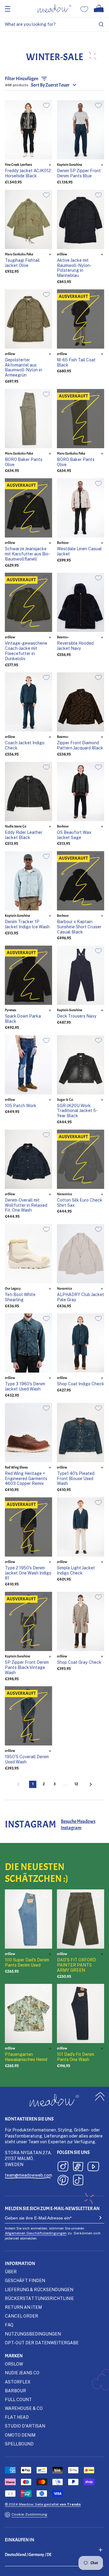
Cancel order (21, 2316)
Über (11, 2272)
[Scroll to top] (100, 2096)
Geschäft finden (25, 2280)
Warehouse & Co (24, 2408)
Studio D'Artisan (25, 2426)
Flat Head (17, 2417)
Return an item (23, 2307)
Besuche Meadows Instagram (78, 1825)
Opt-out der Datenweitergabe (42, 2343)
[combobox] (54, 24)
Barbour (15, 2391)
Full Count (18, 2399)
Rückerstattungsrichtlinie (39, 2298)
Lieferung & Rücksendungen (39, 2289)
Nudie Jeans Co (22, 2373)
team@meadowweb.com (28, 2175)
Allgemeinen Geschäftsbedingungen (36, 2233)
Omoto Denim (20, 2435)
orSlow (14, 2364)
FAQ (9, 2325)
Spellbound (19, 2444)
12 (76, 1784)
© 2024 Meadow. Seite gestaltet (43, 2504)
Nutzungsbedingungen (33, 2334)
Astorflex (18, 2382)
